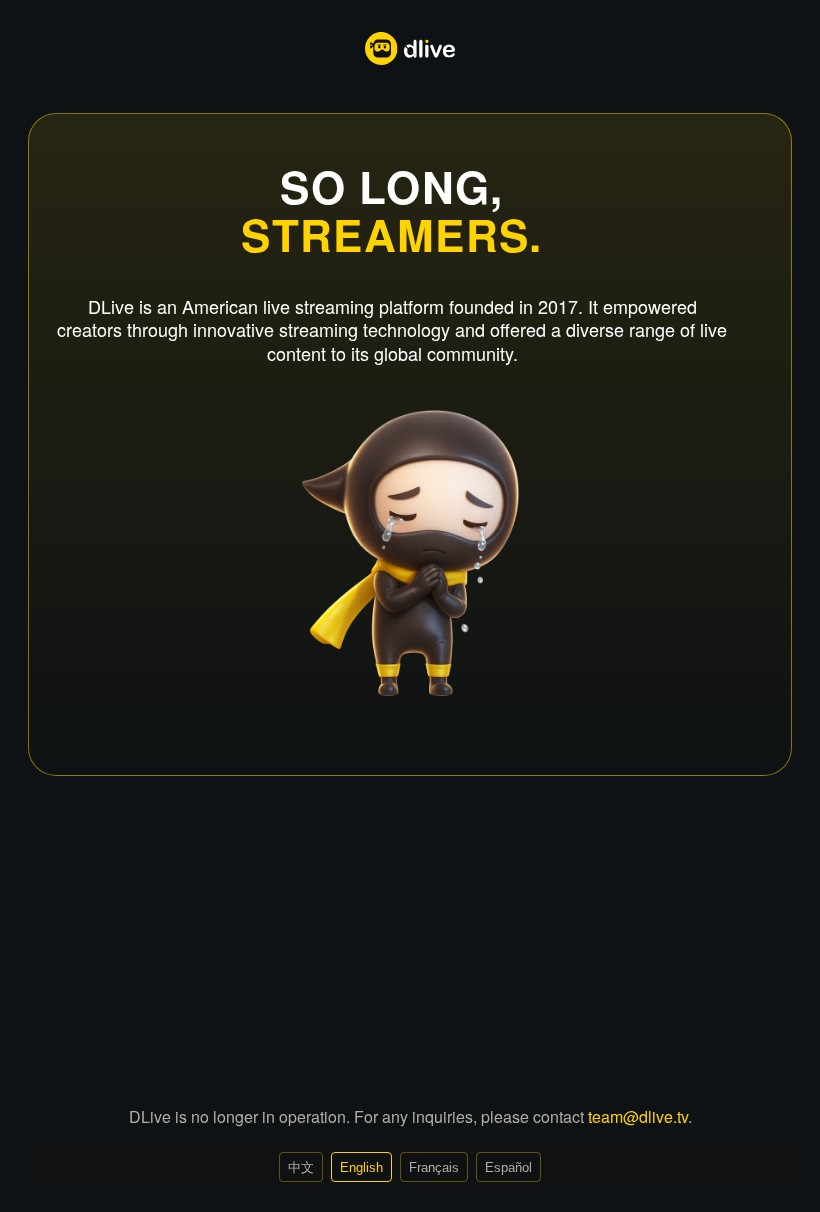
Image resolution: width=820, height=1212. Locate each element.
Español (508, 1167)
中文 (301, 1167)
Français (434, 1167)
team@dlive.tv (638, 1116)
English (361, 1167)
